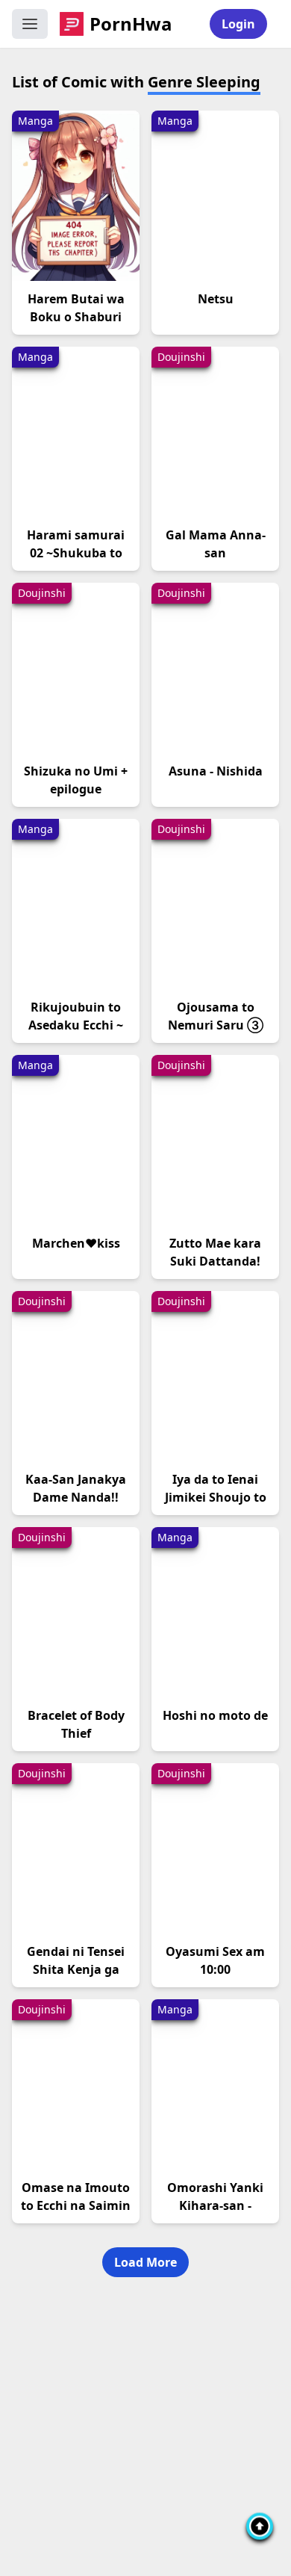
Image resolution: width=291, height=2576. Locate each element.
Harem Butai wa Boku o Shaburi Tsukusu (76, 317)
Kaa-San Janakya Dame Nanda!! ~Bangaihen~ (76, 1497)
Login (238, 24)
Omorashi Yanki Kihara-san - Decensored (215, 2205)
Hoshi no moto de (215, 1715)
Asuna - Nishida (216, 771)
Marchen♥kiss (76, 1243)
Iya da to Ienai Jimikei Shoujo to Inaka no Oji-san (216, 1497)
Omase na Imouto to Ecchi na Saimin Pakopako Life (76, 2205)
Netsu (216, 299)
